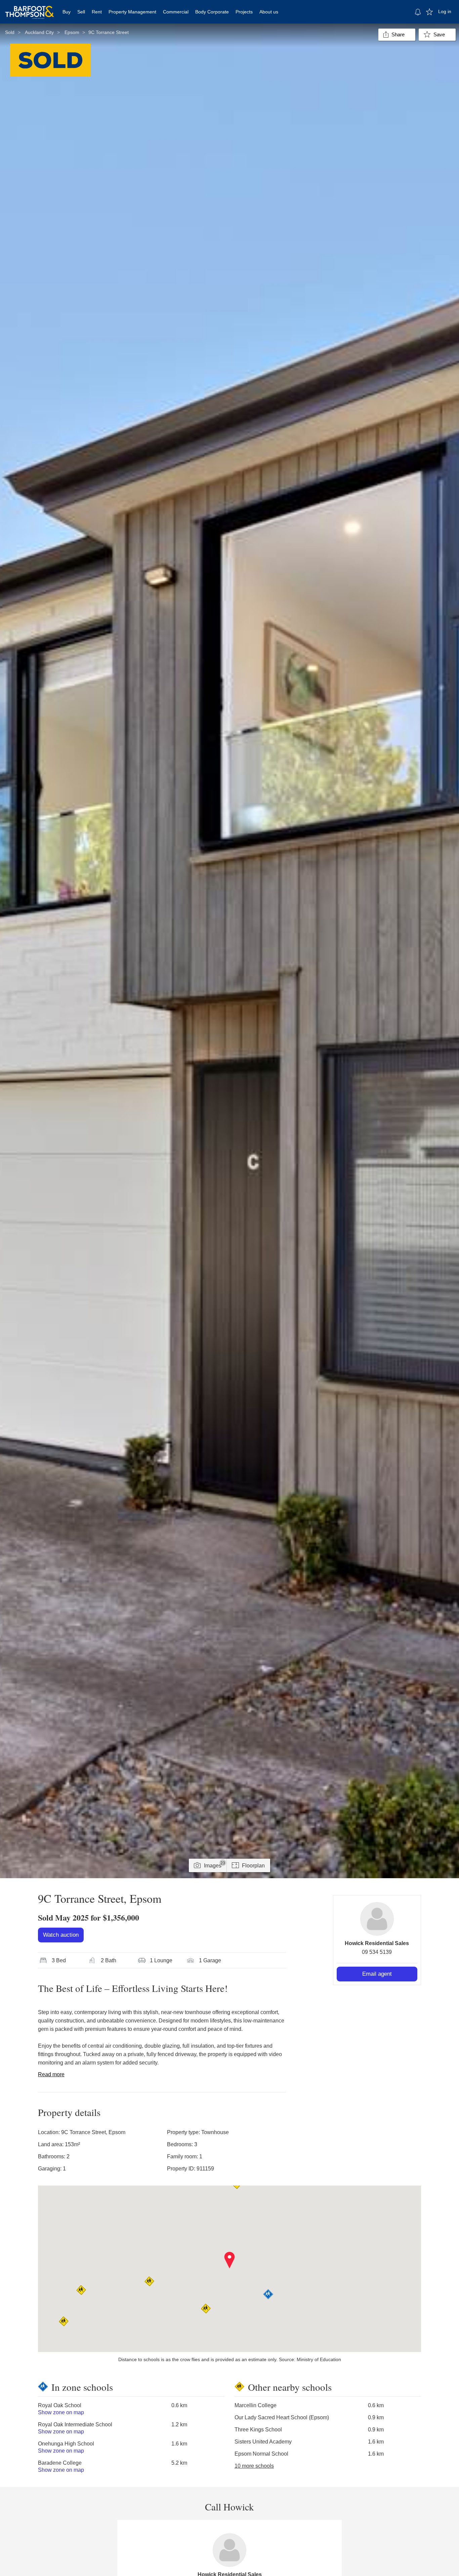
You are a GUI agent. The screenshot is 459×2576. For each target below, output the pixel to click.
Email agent (377, 1974)
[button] (230, 2260)
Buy (67, 12)
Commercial (176, 12)
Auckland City (39, 32)
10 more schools (254, 2466)
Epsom (72, 32)
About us (269, 12)
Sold (10, 32)
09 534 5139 (377, 1952)
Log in (445, 11)
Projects (244, 12)
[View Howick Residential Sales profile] (377, 1919)
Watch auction (61, 1935)
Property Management (132, 12)
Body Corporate (212, 12)
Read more (51, 2074)
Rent (97, 12)
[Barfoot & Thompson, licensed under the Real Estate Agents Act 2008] (30, 8)
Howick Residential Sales (377, 1943)
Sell (81, 12)
